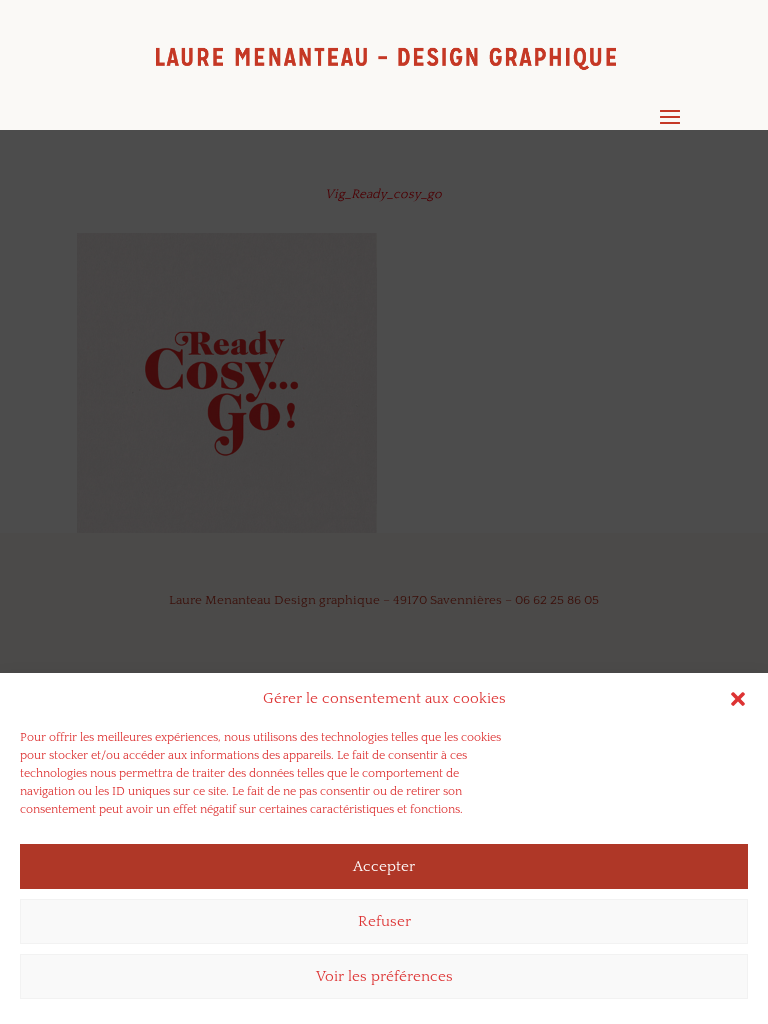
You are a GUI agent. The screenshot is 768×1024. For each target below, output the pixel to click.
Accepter (384, 866)
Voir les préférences (384, 976)
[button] (738, 699)
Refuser (384, 921)
